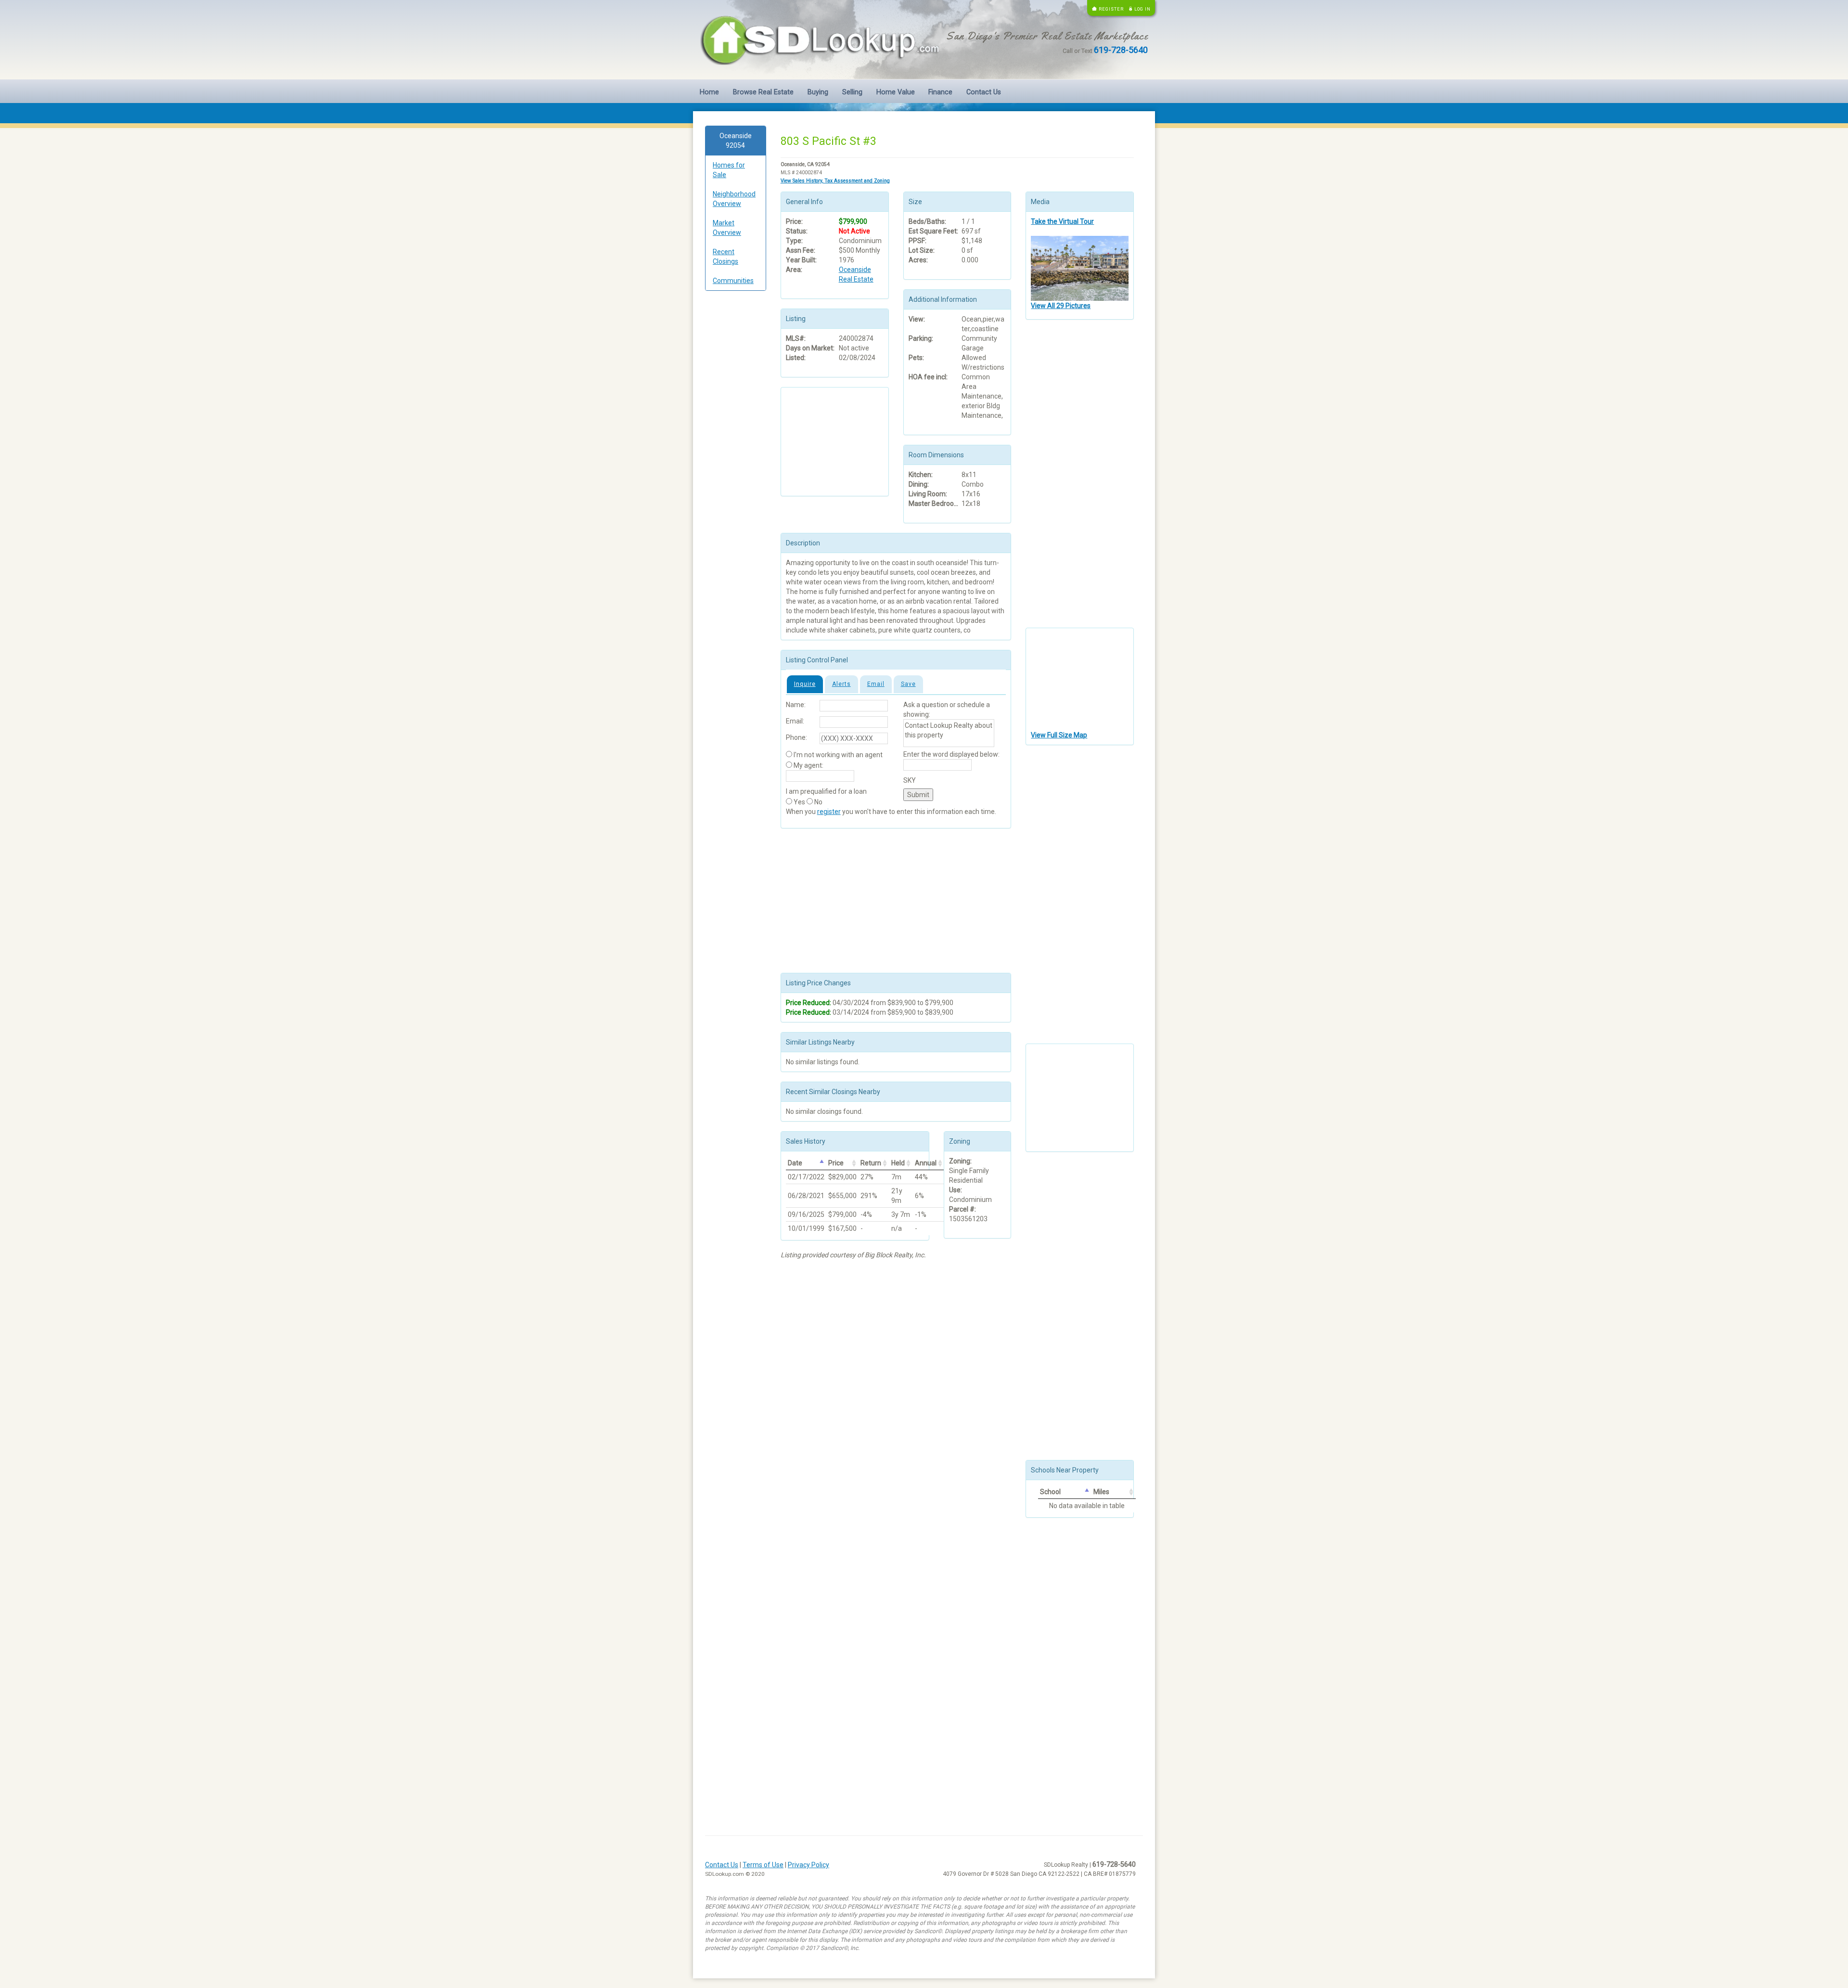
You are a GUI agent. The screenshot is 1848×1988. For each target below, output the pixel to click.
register (829, 812)
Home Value (896, 92)
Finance (940, 92)
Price (836, 1163)
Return (871, 1163)
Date (795, 1163)
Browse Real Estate (763, 92)
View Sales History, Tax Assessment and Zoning (835, 181)
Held (898, 1163)
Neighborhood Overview (734, 199)
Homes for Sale (729, 170)
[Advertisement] (736, 445)
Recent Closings (725, 257)
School (1050, 1492)
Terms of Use (763, 1865)
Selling (852, 92)
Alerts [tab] (841, 684)
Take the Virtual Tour (1062, 221)
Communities (733, 281)
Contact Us (984, 92)
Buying (818, 92)
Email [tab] (876, 684)
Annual (926, 1163)
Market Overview (727, 228)
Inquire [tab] (805, 684)
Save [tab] (908, 684)
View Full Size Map (1059, 735)
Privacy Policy (808, 1865)
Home (709, 92)
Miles (1101, 1492)
